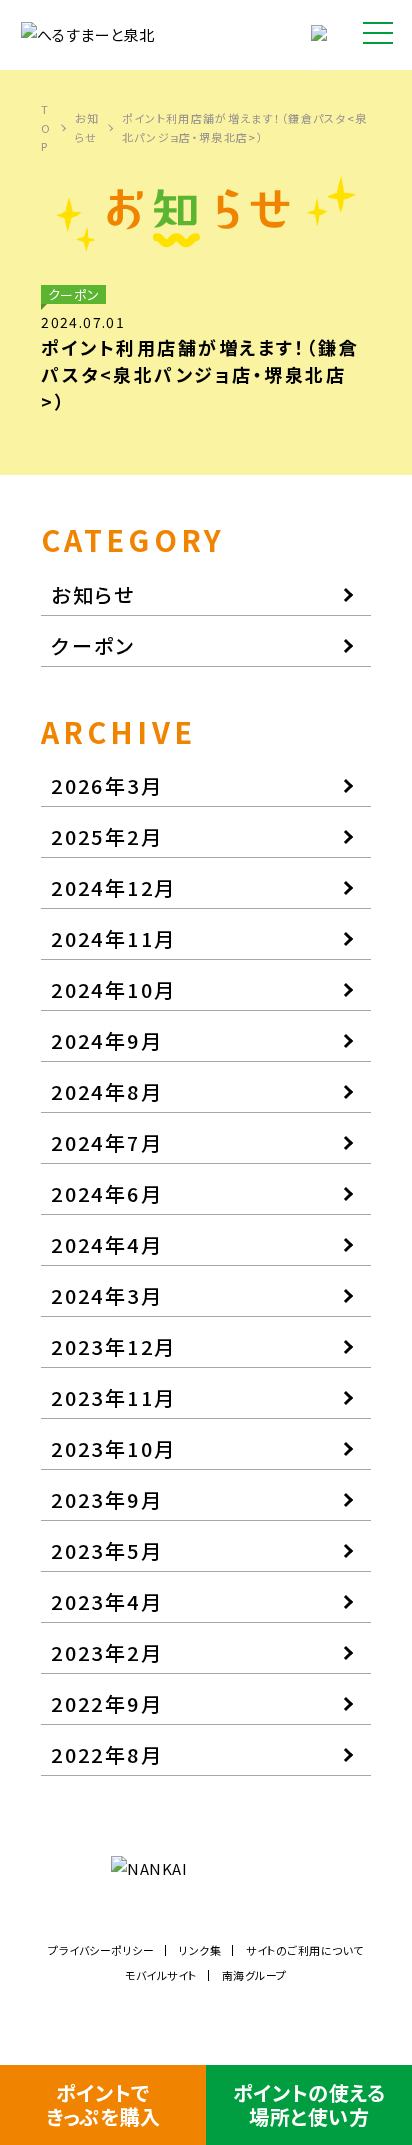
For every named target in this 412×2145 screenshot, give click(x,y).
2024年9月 (107, 1040)
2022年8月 (107, 1754)
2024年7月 (107, 1142)
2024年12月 (113, 887)
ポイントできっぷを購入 (103, 2104)
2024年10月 (113, 989)
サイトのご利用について (305, 1950)
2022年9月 (107, 1703)
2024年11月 (113, 938)
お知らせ (87, 127)
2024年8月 (107, 1091)
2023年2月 (107, 1652)
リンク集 (200, 1950)
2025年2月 (107, 836)
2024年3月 (107, 1295)
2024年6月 (107, 1193)
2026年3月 (107, 785)
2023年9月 (107, 1499)
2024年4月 (107, 1244)
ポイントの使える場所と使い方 (309, 2104)
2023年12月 (113, 1346)
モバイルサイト (161, 1975)
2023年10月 (113, 1448)
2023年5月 (107, 1550)
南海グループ (254, 1975)
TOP (46, 127)
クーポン (93, 645)
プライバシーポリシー (101, 1950)
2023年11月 (113, 1397)
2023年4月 (107, 1601)
